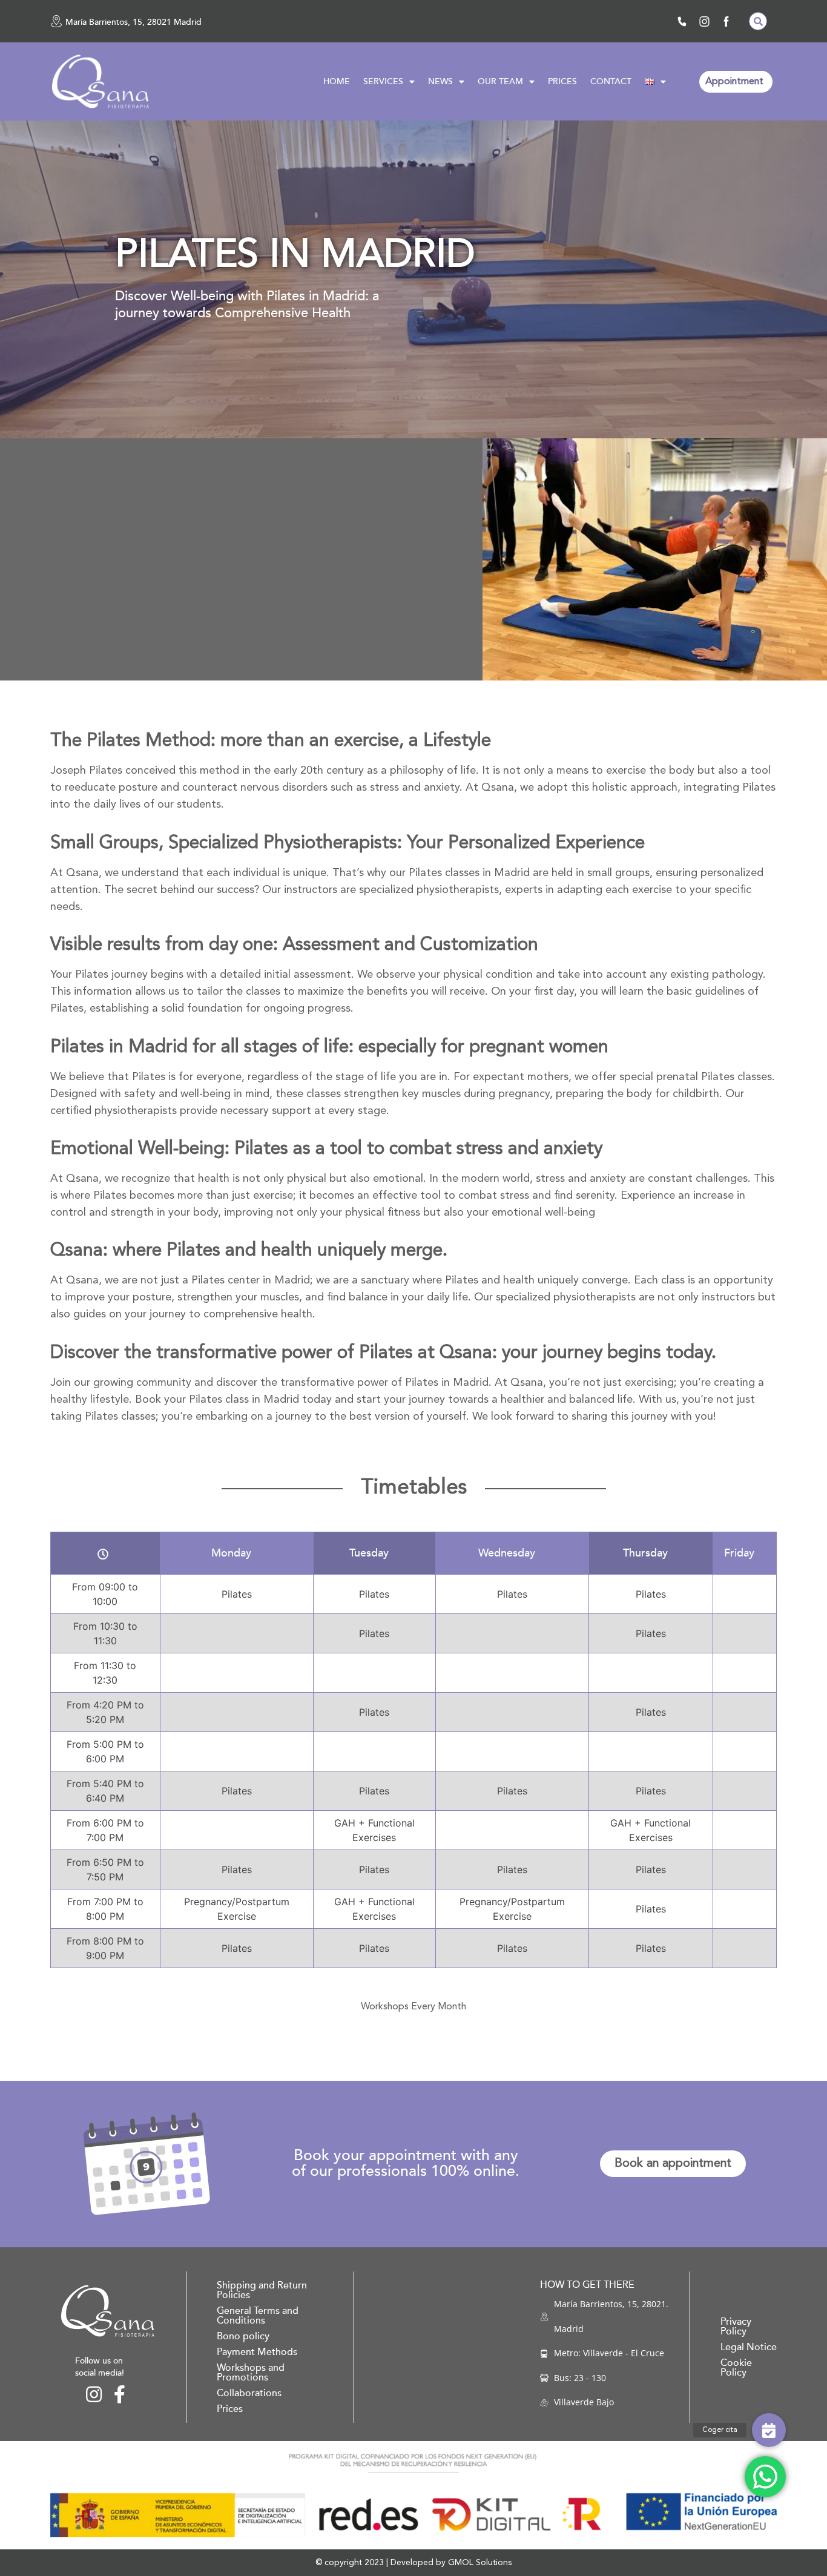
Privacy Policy (736, 2327)
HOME (337, 81)
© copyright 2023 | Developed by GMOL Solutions (413, 2563)
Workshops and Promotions (251, 2373)
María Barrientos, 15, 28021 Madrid (133, 22)
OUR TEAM (500, 81)
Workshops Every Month (413, 2007)
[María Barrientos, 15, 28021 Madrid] (56, 21)
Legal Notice (749, 2347)
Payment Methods (257, 2352)
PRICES (562, 81)
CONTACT (611, 81)
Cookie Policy (736, 2368)
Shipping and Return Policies (262, 2290)
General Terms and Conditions (258, 2316)
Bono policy (243, 2336)
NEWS (440, 81)
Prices (230, 2409)
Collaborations (249, 2393)
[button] (758, 21)
